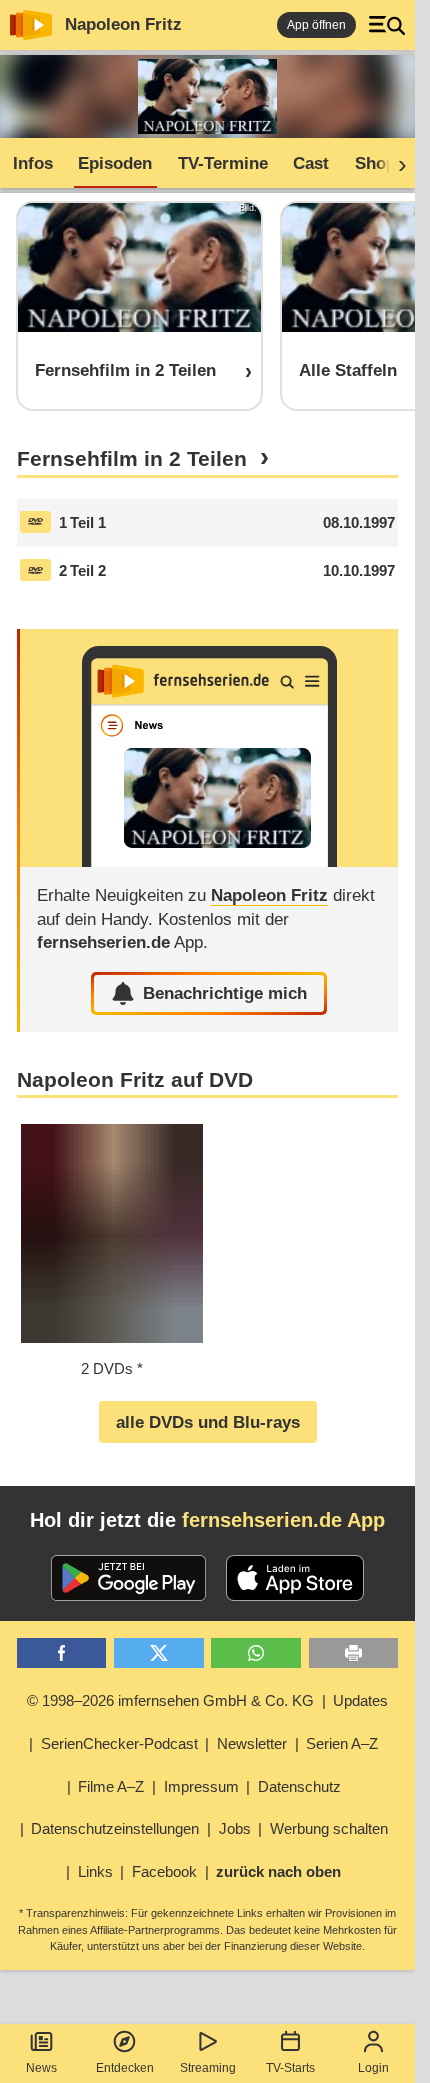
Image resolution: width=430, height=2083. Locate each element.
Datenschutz (299, 1786)
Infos (33, 163)
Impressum (201, 1786)
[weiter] (396, 164)
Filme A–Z (111, 1786)
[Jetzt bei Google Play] (128, 1578)
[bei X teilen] (159, 1653)
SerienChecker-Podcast (119, 1743)
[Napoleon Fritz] (209, 748)
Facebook (164, 1871)
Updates (360, 1700)
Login (373, 2068)
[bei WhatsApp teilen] (256, 1653)
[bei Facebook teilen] (62, 1653)
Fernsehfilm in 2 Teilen (132, 459)
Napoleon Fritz (123, 24)
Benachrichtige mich (225, 993)
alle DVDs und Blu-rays (208, 1422)
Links (95, 1871)
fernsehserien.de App (283, 1520)
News (41, 2068)
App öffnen (316, 25)
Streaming (208, 2068)
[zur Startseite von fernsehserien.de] (31, 25)
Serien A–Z (342, 1743)
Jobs (235, 1828)
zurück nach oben (278, 1871)
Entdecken (125, 2068)
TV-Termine (223, 163)
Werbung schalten (329, 1828)
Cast (311, 163)
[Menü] (387, 25)
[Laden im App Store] (295, 1578)
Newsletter (252, 1743)
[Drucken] (354, 1653)
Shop (375, 163)
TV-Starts (290, 2068)
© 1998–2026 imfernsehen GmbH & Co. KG (170, 1700)
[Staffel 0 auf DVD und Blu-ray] (35, 522)
